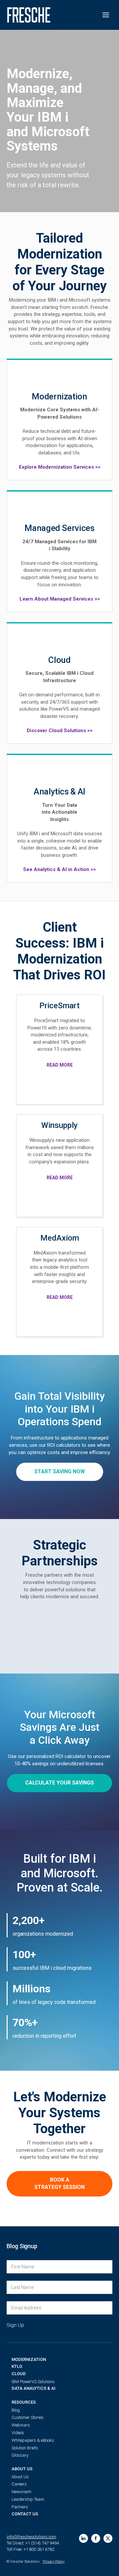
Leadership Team (28, 2499)
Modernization (29, 2359)
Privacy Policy (54, 2562)
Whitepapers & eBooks (33, 2440)
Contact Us (25, 2514)
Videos (18, 2433)
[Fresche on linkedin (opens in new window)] (83, 2538)
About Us (22, 2469)
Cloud (19, 2374)
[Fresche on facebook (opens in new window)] (96, 2538)
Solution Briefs (25, 2448)
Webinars (21, 2425)
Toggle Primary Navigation (106, 15)
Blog (16, 2410)
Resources (24, 2402)
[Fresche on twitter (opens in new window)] (108, 2538)
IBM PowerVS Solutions (33, 2382)
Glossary (20, 2455)
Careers (19, 2484)
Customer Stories (28, 2417)
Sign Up (15, 2325)
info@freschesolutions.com (31, 2537)
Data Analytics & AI (34, 2388)
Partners (20, 2507)
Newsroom (21, 2492)
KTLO (17, 2366)
